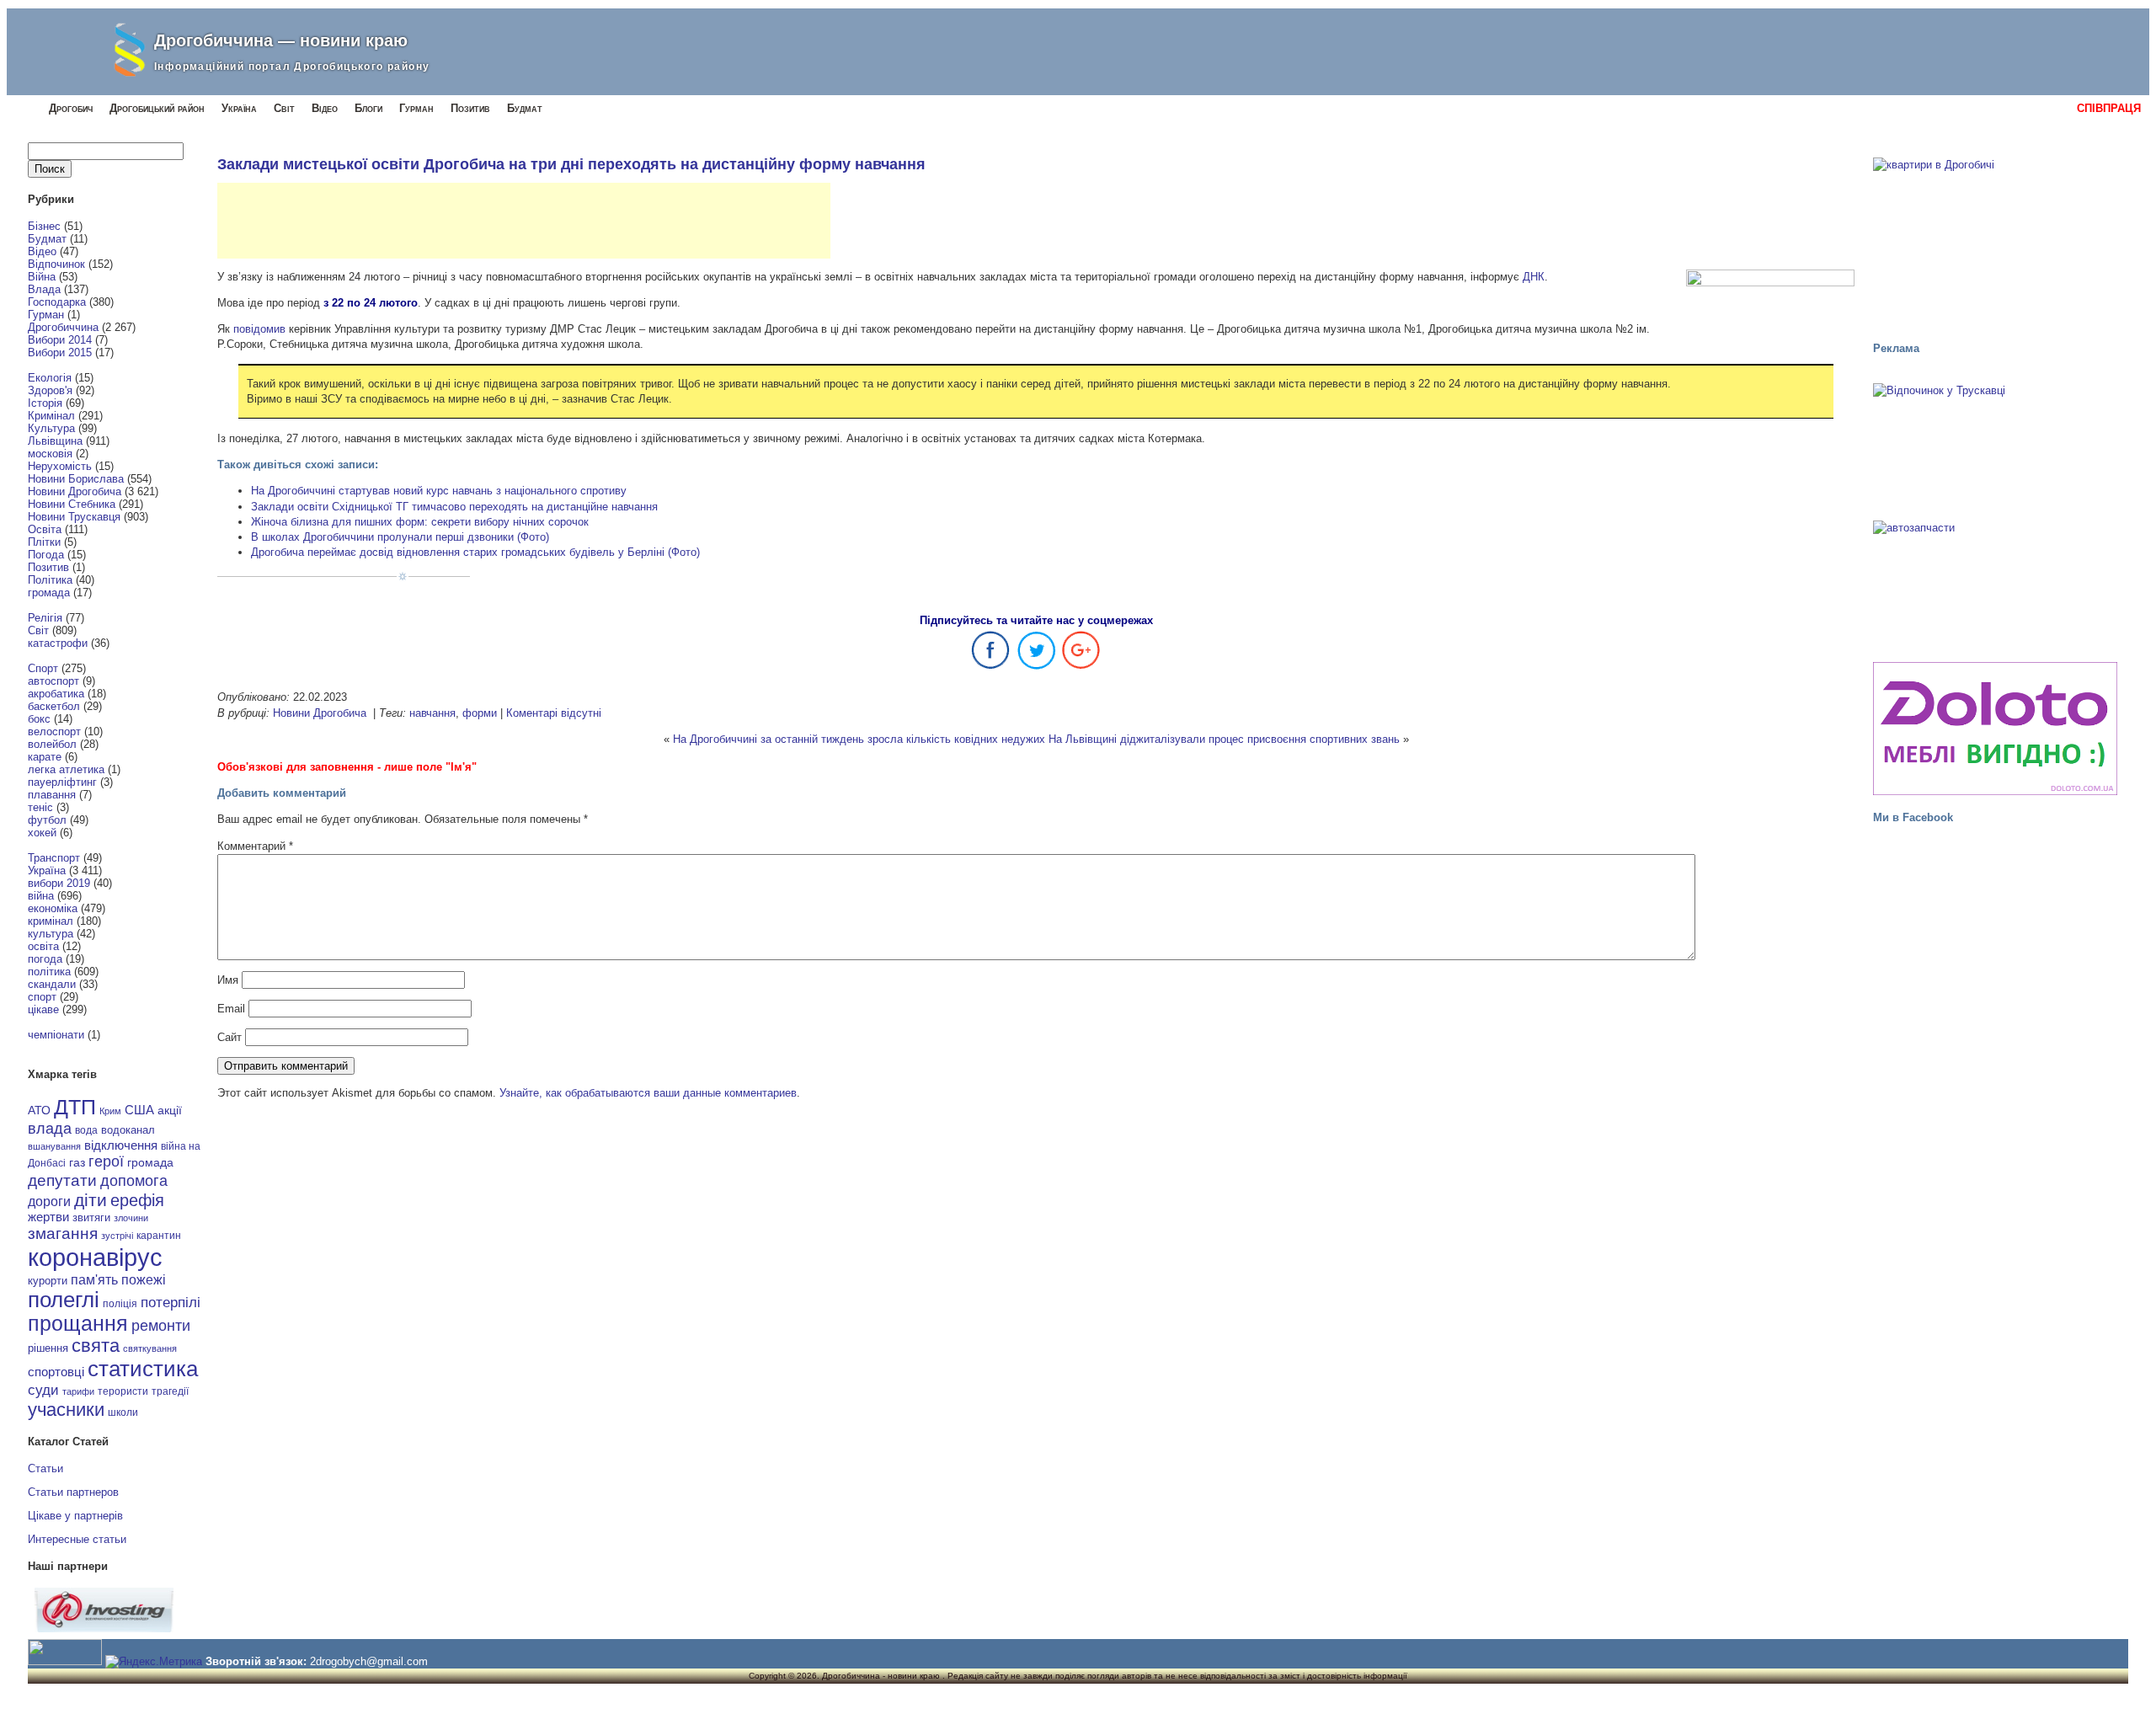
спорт (42, 997)
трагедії (170, 1391)
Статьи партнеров (73, 1492)
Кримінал (51, 416)
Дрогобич (71, 108)
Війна (42, 277)
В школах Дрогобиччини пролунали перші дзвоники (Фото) (400, 537)
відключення (121, 1145)
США (139, 1110)
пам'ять (94, 1279)
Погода (46, 555)
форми (480, 713)
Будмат (525, 108)
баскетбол (54, 706)
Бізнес (44, 226)
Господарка (57, 302)
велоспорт (54, 732)
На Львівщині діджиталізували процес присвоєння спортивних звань (1224, 739)
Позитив (470, 108)
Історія (45, 403)
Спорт (43, 668)
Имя (228, 980)
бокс (39, 719)
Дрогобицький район (157, 108)
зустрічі (117, 1236)
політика (49, 972)
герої (106, 1161)
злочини (131, 1218)
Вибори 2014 (60, 340)
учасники (66, 1410)
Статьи (45, 1468)
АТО (39, 1110)
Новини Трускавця (74, 517)
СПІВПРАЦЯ (2109, 108)
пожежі (144, 1280)
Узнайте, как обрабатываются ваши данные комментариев (648, 1093)
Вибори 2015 (60, 352)
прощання (78, 1324)
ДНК (1534, 277)
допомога (134, 1181)
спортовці (56, 1372)
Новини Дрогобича (75, 491)
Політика (50, 580)
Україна (239, 108)
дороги (49, 1201)
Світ (284, 108)
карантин (159, 1236)
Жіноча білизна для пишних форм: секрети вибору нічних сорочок (420, 522)
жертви (48, 1217)
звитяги (91, 1217)
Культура (51, 428)
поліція (120, 1303)
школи (123, 1412)
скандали (52, 984)
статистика (143, 1369)
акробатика (56, 694)
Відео (325, 108)
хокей (42, 833)
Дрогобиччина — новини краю (281, 40)
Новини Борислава (76, 479)
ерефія (137, 1200)
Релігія (45, 618)
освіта (43, 946)
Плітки (44, 542)
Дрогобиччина (63, 327)
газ (77, 1162)
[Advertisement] (524, 221)
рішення (48, 1348)
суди (43, 1390)
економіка (53, 908)
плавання (52, 795)
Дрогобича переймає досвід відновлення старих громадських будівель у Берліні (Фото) (475, 552)
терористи (123, 1391)
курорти (48, 1281)
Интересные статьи (77, 1539)
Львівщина (55, 441)
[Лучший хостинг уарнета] (104, 1629)
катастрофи (58, 643)
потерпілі (171, 1303)
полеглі (64, 1300)
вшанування (54, 1146)
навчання (432, 713)
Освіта (45, 529)
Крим (110, 1111)
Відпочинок (56, 264)
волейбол (52, 744)
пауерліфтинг (62, 782)
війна (41, 896)
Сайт (229, 1037)
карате (45, 757)
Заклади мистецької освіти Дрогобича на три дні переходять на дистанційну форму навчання (571, 164)
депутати (62, 1180)
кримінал (51, 921)
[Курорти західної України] (1995, 446)
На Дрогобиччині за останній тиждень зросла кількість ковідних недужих (859, 739)
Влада (44, 289)
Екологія (50, 378)
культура (51, 934)
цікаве (43, 1009)
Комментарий (255, 846)
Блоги (368, 108)
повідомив (259, 329)
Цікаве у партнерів (75, 1516)
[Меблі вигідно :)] (1995, 729)
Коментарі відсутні (554, 713)
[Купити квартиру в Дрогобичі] (1995, 242)
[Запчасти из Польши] (1995, 584)
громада (49, 593)
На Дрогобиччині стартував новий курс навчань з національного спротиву (439, 491)
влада (50, 1128)
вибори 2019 (59, 883)
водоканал (128, 1130)
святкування (150, 1348)
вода (86, 1130)
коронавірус (95, 1257)
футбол (47, 820)
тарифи (78, 1391)
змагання (63, 1233)
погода (45, 959)
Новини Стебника (72, 504)
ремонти (161, 1326)
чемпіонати (56, 1035)
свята (96, 1346)
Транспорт (54, 858)
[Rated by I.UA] (65, 1661)
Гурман (416, 108)
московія (50, 454)
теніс (40, 807)
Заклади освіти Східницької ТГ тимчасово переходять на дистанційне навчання (454, 507)
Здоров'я (50, 390)
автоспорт (53, 681)
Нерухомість (60, 466)
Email (231, 1009)
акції (170, 1111)
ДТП (75, 1107)
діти (91, 1200)
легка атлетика (66, 769)
